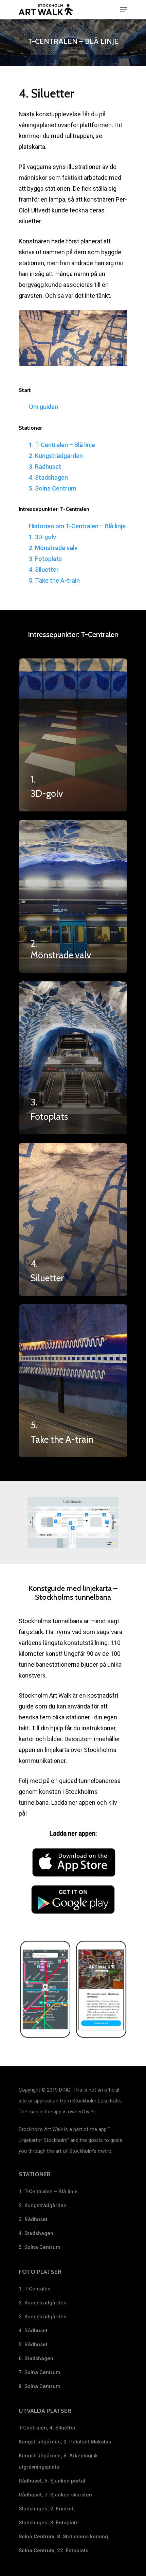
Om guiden (43, 407)
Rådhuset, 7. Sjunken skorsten (55, 2495)
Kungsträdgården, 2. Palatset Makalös (65, 2442)
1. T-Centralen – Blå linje (62, 445)
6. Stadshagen (36, 2358)
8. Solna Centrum (39, 2386)
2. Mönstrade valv (53, 548)
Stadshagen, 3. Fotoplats (49, 2523)
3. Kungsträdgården (43, 2317)
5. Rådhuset (33, 2345)
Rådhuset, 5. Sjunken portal (52, 2481)
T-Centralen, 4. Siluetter (47, 2428)
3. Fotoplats (45, 559)
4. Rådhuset (33, 2331)
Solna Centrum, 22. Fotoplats (53, 2551)
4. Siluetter (44, 570)
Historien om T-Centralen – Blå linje (77, 526)
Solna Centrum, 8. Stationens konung (63, 2537)
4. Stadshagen (48, 477)
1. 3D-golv (42, 537)
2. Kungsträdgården (56, 456)
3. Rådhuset (45, 467)
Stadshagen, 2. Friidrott (47, 2509)
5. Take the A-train (54, 580)
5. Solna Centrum (52, 488)
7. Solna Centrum (39, 2372)
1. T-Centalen (35, 2289)
